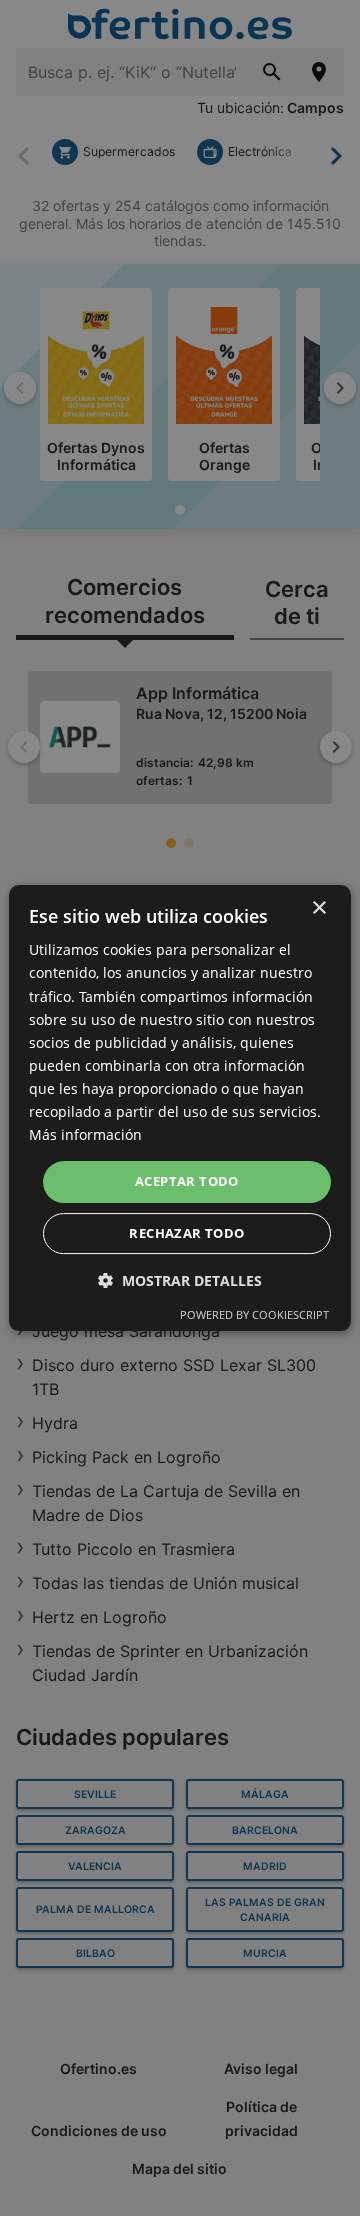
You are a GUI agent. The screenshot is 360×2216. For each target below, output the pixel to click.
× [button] (318, 908)
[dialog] (180, 1108)
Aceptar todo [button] (187, 1181)
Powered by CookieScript (254, 1314)
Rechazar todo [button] (186, 1233)
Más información (85, 1134)
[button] (180, 1280)
